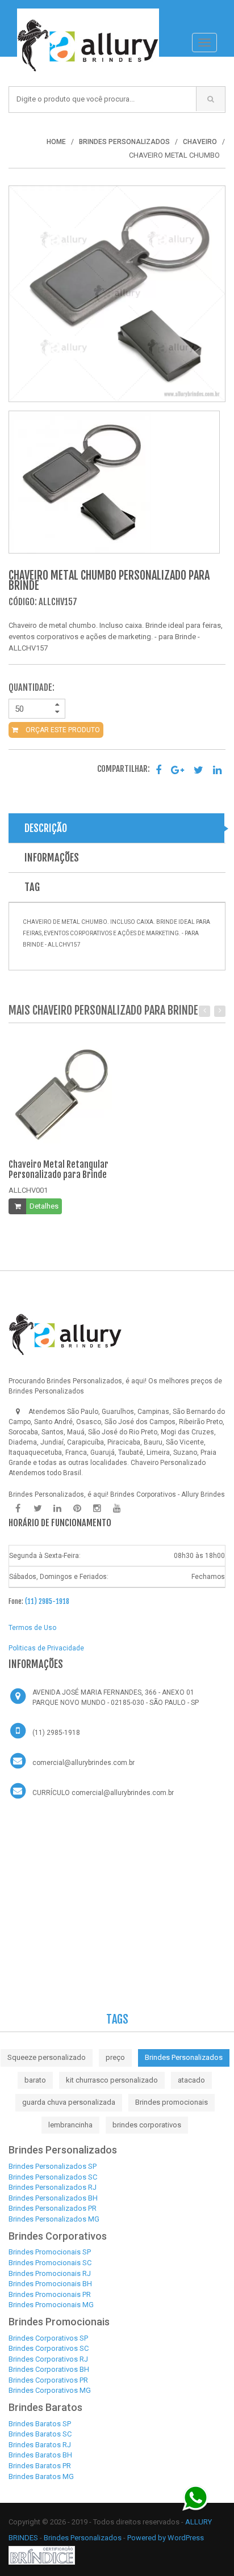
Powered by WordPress (166, 2538)
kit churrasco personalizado (112, 2080)
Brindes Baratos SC (40, 2434)
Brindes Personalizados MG (54, 2219)
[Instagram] (97, 1509)
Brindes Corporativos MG (50, 2390)
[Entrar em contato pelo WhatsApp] (196, 2497)
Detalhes (44, 1206)
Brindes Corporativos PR (48, 2380)
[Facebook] (18, 1509)
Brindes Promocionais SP (50, 2252)
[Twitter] (37, 1509)
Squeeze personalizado (47, 2057)
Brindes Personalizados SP (53, 2166)
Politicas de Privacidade (46, 1648)
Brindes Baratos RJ (40, 2445)
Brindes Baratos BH (40, 2455)
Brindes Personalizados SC (53, 2177)
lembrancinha (70, 2125)
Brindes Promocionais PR (50, 2294)
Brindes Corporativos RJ (48, 2359)
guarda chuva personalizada (69, 2102)
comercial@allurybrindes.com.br (83, 1763)
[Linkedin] (57, 1509)
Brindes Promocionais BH (50, 2284)
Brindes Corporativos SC (49, 2348)
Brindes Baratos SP (40, 2424)
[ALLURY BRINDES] (65, 1335)
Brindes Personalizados (184, 2057)
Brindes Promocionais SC (50, 2263)
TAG (32, 887)
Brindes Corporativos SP (48, 2338)
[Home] (88, 14)
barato (35, 2080)
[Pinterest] (77, 1509)
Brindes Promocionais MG (51, 2305)
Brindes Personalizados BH (53, 2198)
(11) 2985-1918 (47, 1601)
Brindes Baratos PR (40, 2466)
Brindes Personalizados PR (53, 2208)
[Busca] (210, 99)
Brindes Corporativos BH (49, 2369)
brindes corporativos (147, 2125)
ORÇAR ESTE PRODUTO (62, 730)
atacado (191, 2080)
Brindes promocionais (172, 2102)
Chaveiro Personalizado (168, 1463)
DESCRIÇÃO (46, 828)
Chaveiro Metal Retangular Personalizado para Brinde (58, 1169)
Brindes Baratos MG (41, 2476)
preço (115, 2057)
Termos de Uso (32, 1628)
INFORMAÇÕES (52, 858)
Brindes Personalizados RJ (53, 2187)
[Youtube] (117, 1509)
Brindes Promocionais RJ (50, 2273)
